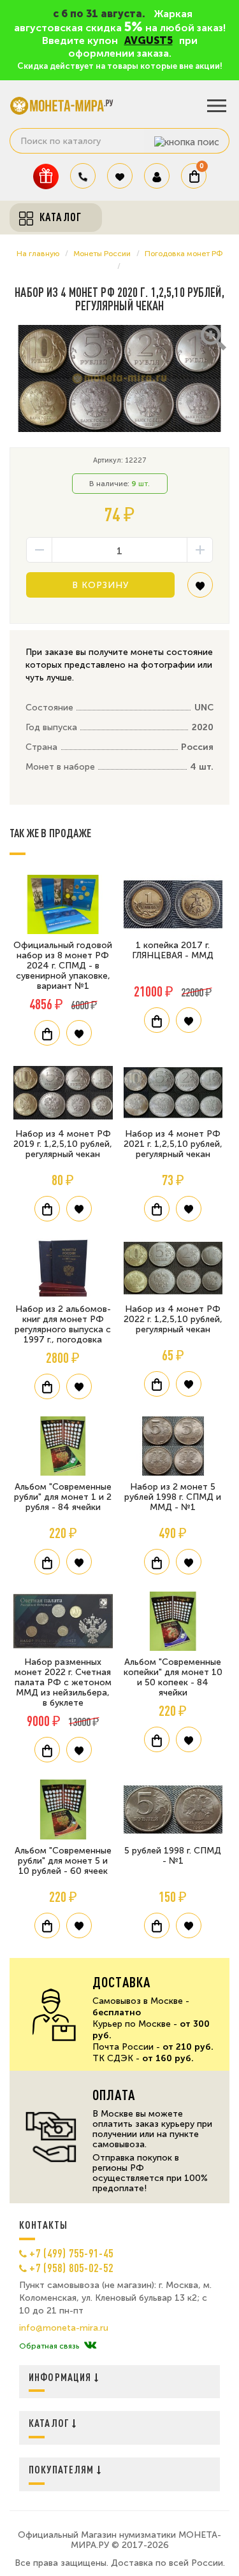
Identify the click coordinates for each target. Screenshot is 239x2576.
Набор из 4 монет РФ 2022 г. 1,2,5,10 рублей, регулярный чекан (173, 1319)
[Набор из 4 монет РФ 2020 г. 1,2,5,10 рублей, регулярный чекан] (119, 379)
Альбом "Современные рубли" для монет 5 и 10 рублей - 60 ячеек (63, 1861)
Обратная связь (49, 2346)
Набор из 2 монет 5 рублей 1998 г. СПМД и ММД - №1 (173, 1497)
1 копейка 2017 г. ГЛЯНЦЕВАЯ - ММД (173, 950)
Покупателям (63, 2469)
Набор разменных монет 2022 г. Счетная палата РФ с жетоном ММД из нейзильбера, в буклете (63, 1682)
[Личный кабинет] (157, 176)
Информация (62, 2377)
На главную (38, 254)
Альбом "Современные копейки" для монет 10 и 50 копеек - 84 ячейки (173, 1677)
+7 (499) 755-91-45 (71, 2253)
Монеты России (102, 254)
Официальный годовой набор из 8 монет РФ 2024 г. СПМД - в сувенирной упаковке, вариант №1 (63, 966)
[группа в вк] (90, 2346)
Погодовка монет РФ (184, 254)
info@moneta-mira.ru (64, 2328)
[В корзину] (47, 1033)
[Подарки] (46, 176)
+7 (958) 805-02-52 (71, 2268)
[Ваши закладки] (120, 176)
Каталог (50, 2423)
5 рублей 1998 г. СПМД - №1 (173, 1856)
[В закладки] (200, 590)
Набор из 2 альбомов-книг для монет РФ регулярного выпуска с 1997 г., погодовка (63, 1324)
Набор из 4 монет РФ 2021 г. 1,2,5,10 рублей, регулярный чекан (173, 1144)
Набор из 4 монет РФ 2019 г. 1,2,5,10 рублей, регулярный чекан (63, 1144)
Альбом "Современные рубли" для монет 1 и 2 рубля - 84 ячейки (63, 1497)
